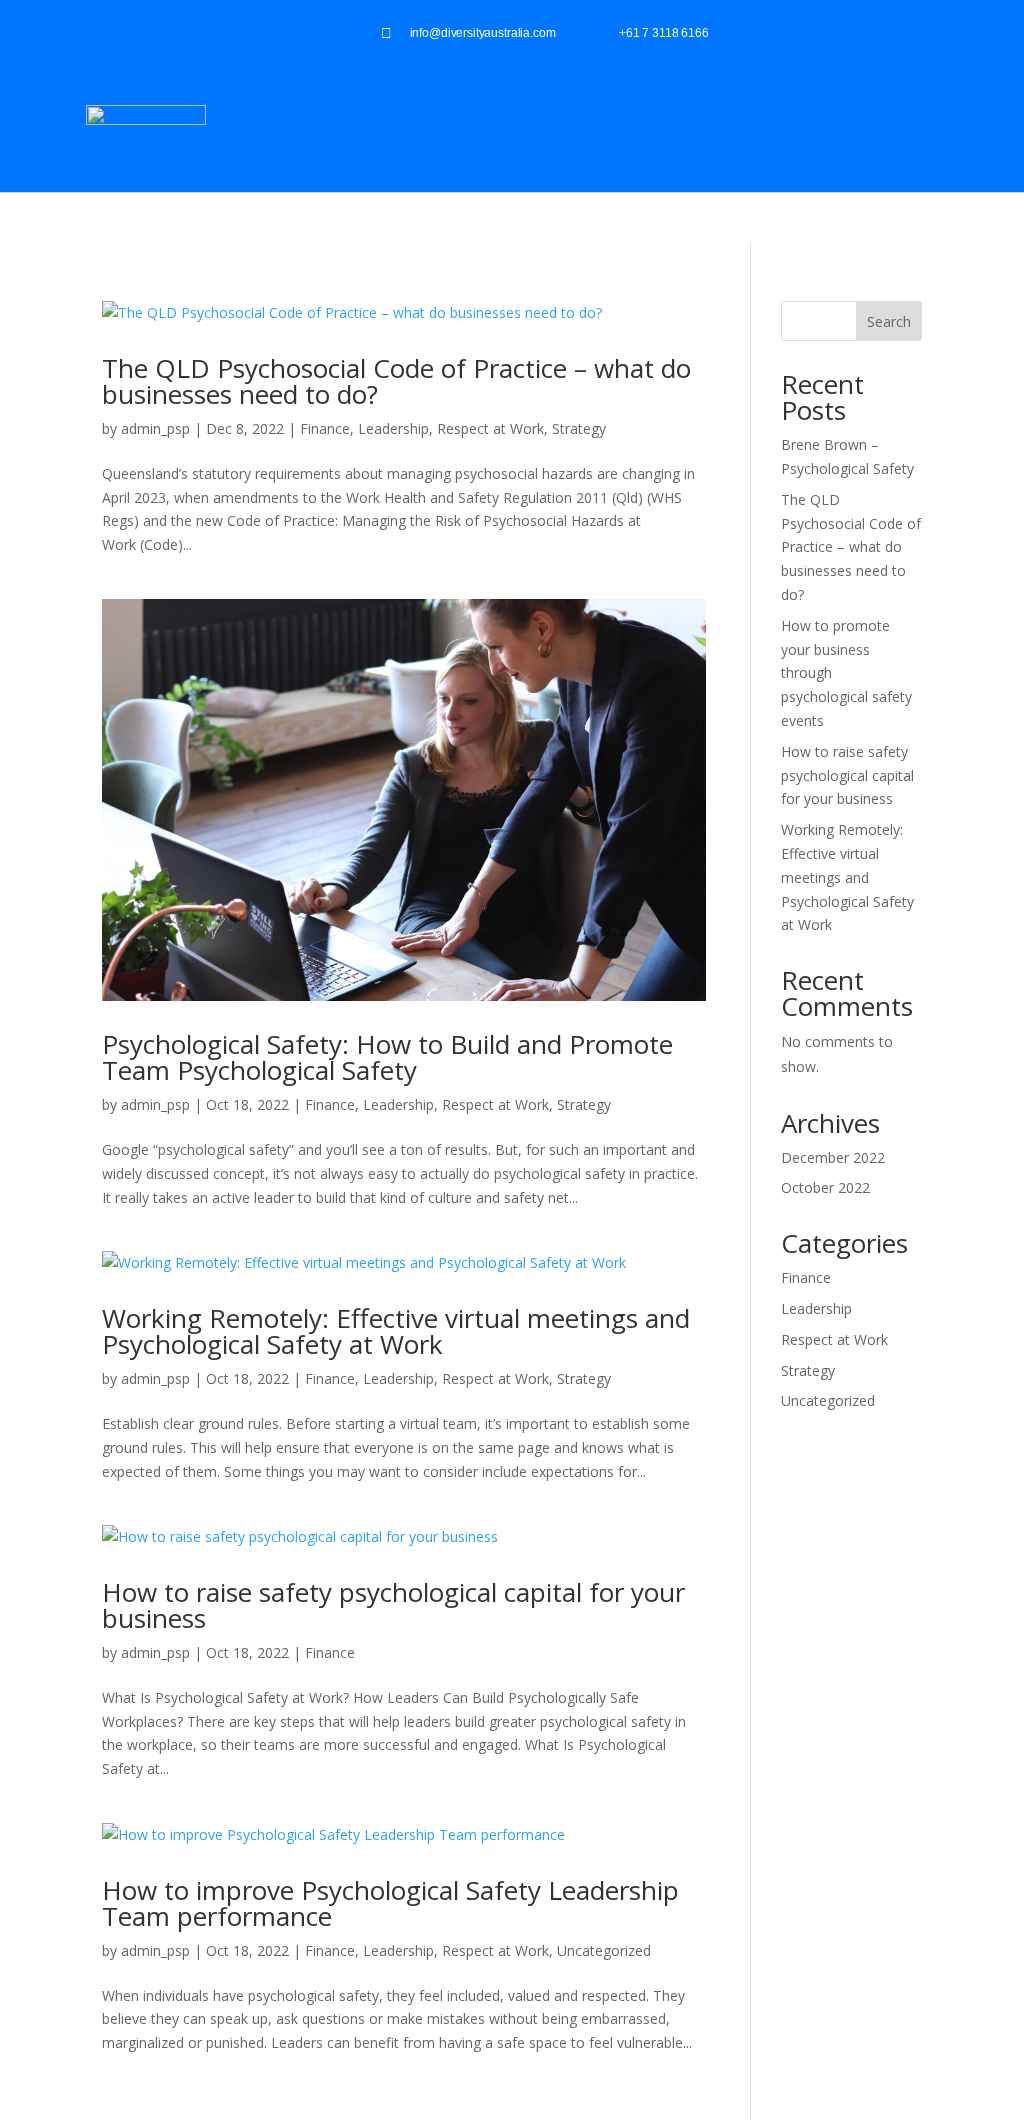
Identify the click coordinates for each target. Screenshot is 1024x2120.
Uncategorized (604, 1950)
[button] (990, 128)
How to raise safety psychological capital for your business (393, 1605)
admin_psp (155, 428)
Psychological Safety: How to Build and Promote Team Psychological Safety (387, 1057)
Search (889, 321)
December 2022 (833, 1157)
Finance (325, 428)
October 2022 (825, 1187)
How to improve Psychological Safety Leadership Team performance (390, 1903)
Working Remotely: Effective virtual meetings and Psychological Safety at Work (396, 1331)
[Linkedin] (945, 32)
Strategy (579, 428)
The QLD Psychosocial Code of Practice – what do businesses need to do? (396, 381)
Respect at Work (490, 428)
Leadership (393, 428)
